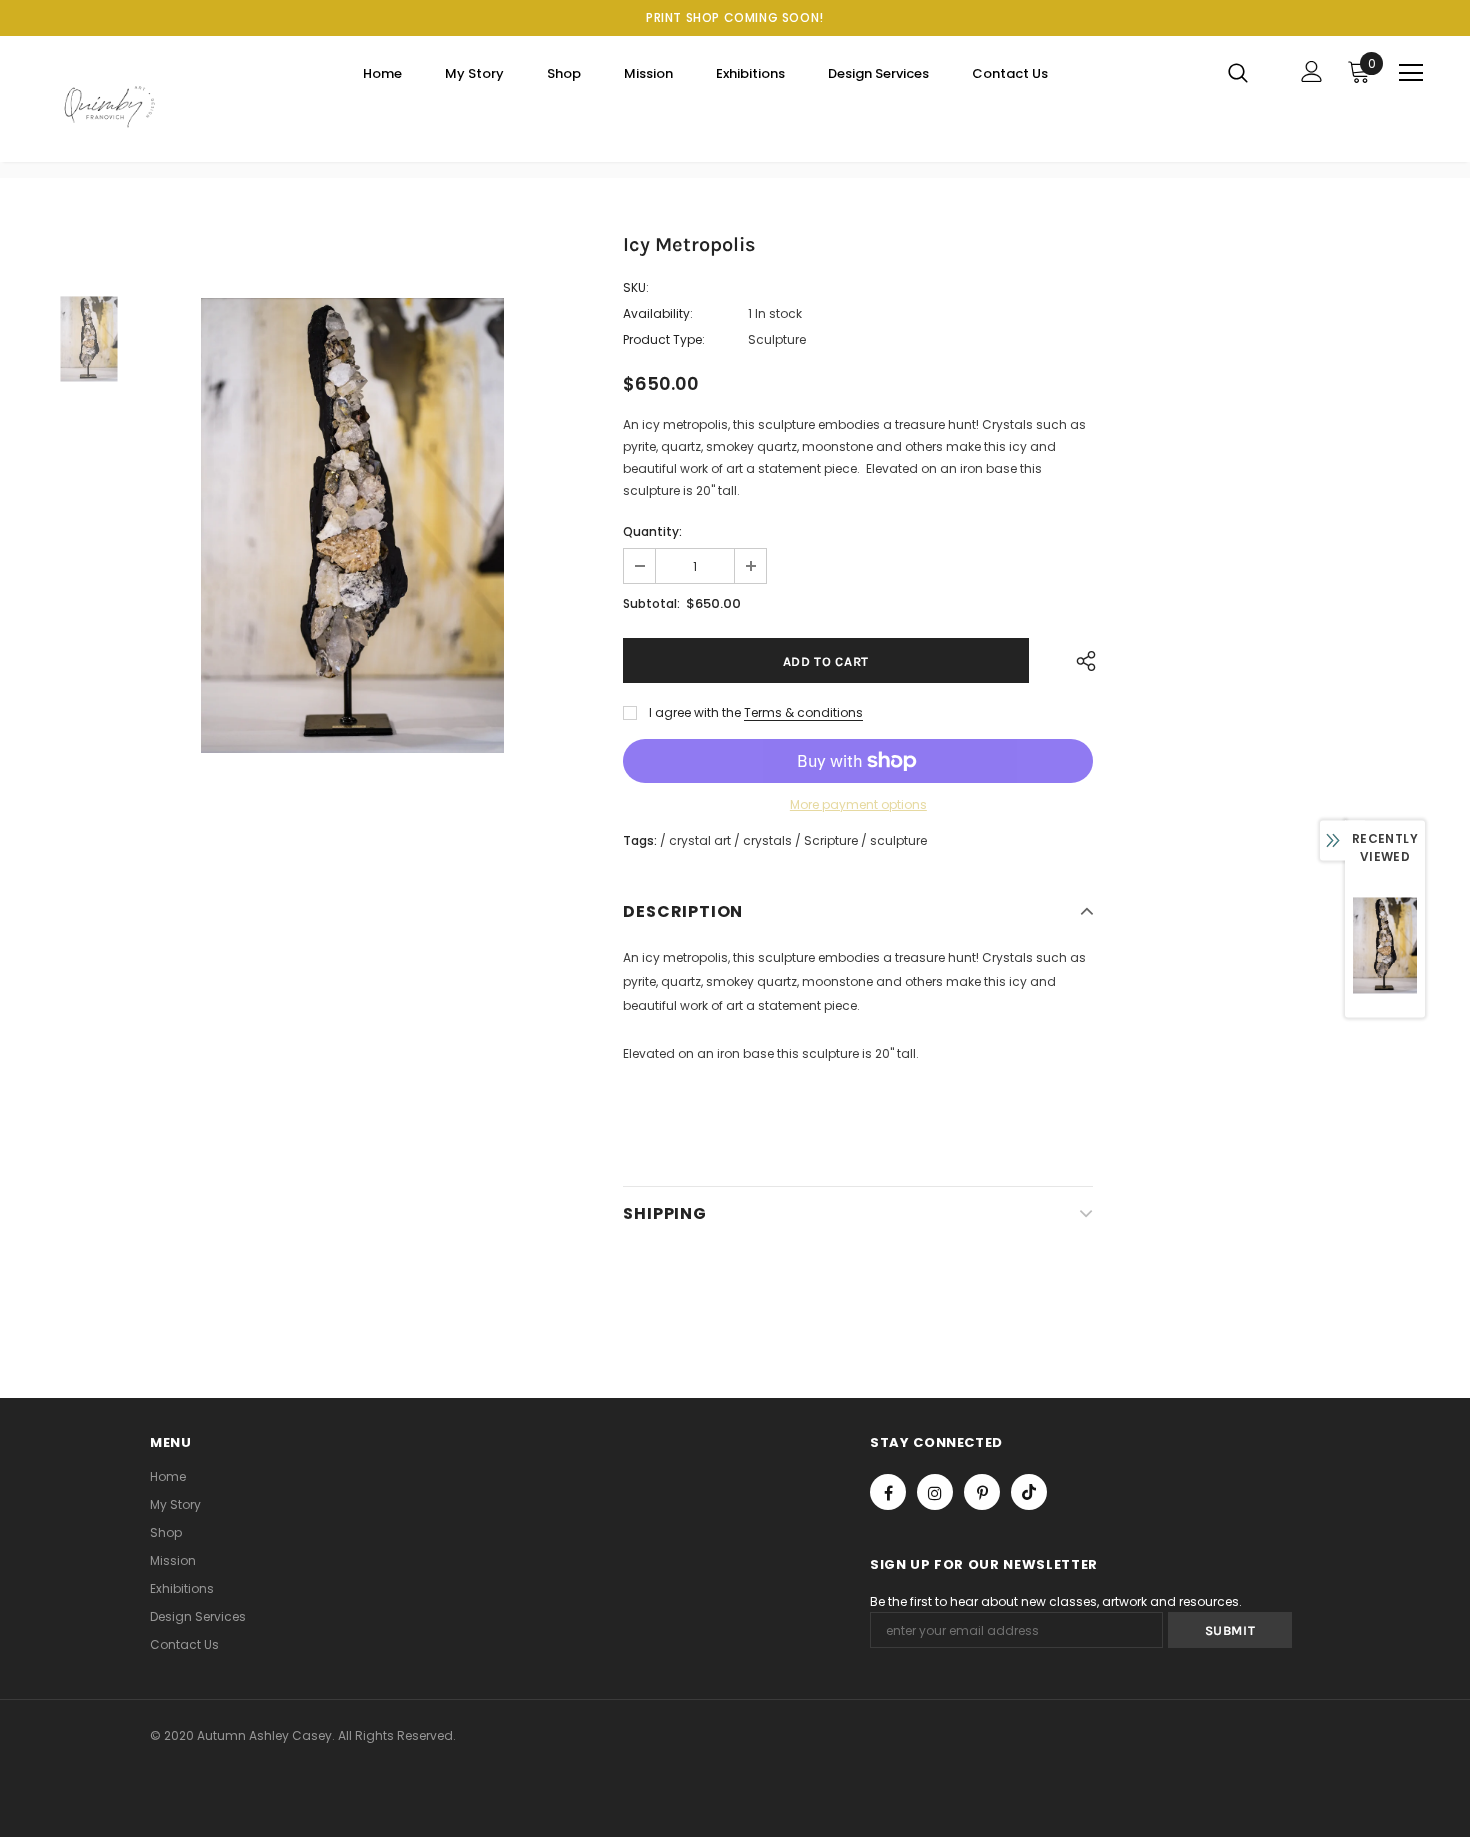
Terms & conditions (803, 712)
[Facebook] (888, 1492)
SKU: (636, 287)
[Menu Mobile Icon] (1411, 73)
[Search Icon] (1250, 72)
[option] (353, 526)
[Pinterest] (982, 1492)
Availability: (658, 313)
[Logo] (109, 104)
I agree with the (695, 712)
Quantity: (652, 531)
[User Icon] (1312, 71)
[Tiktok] (1029, 1492)
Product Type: (664, 339)
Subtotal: (651, 603)
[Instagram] (935, 1492)
